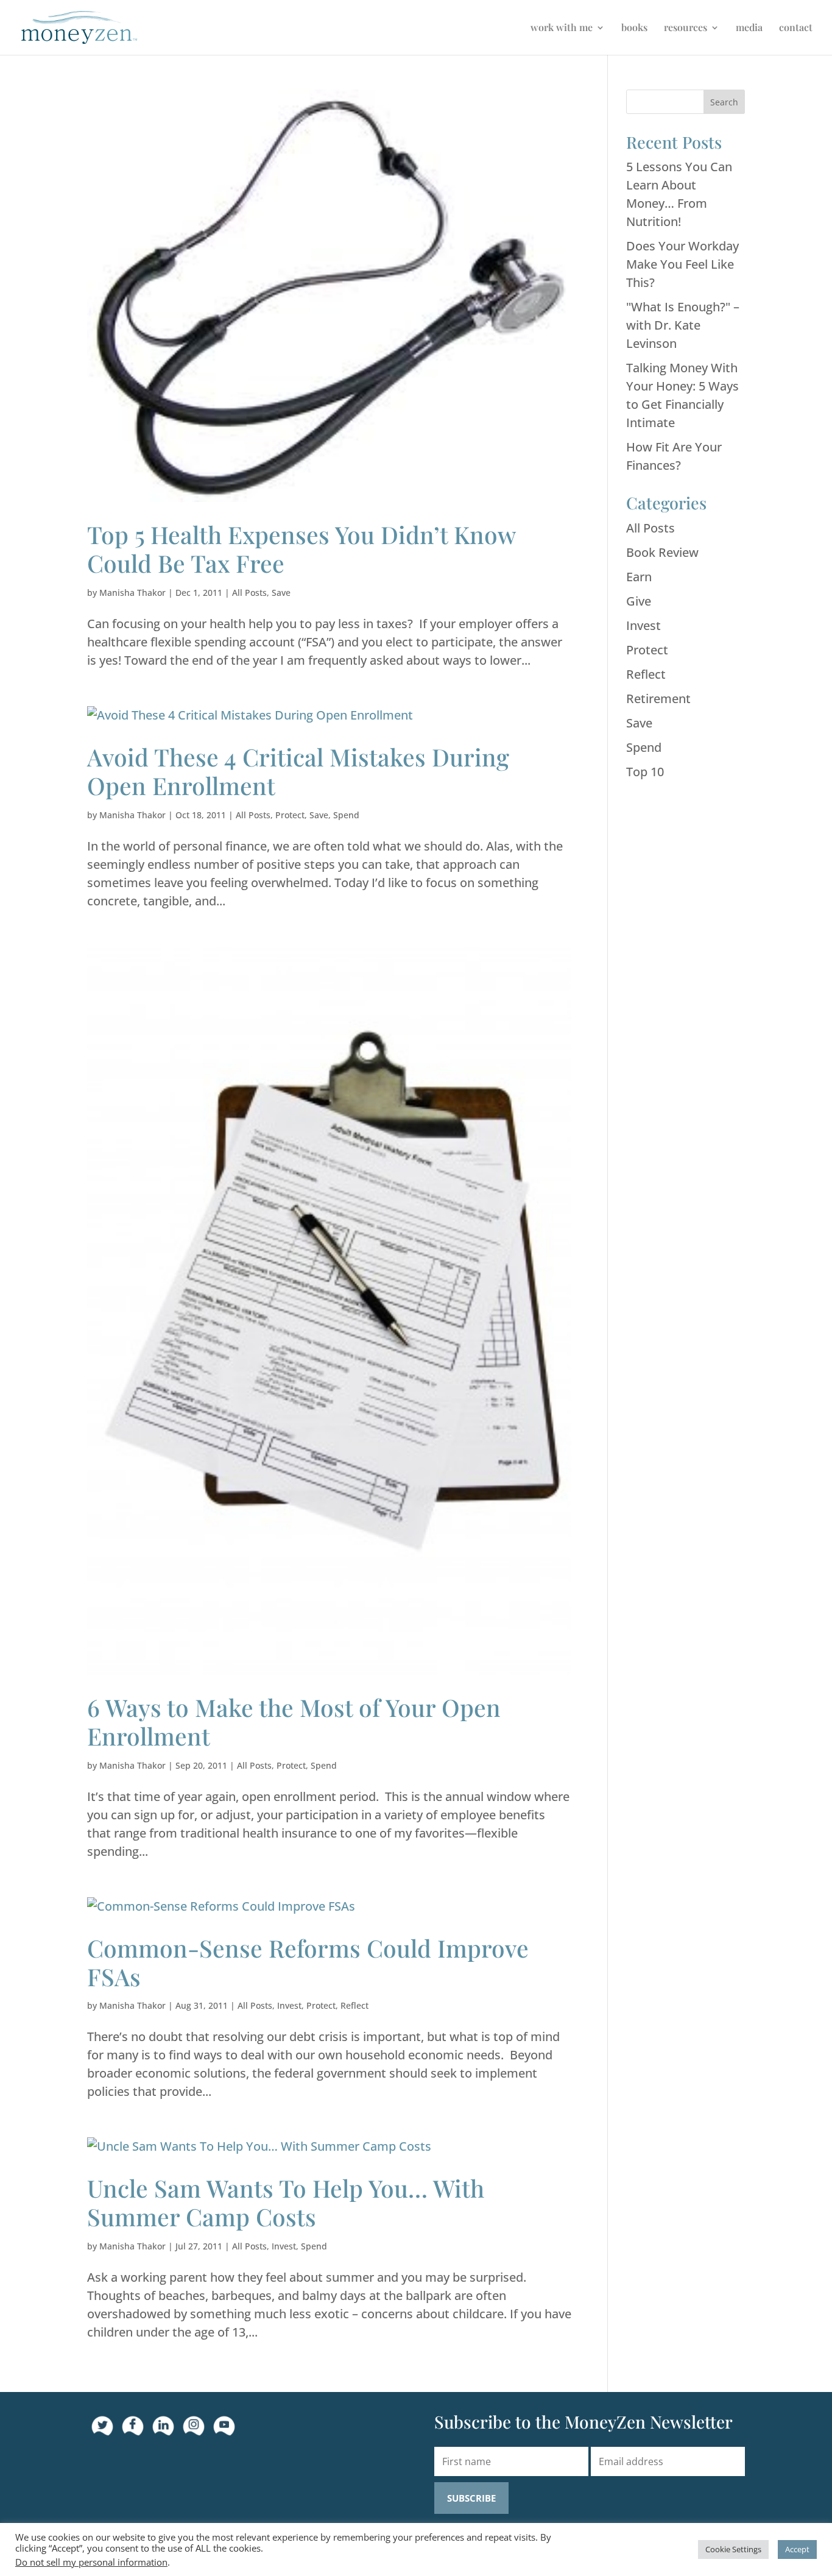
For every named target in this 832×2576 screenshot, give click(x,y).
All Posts (249, 593)
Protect (290, 815)
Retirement (658, 699)
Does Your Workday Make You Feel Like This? (682, 264)
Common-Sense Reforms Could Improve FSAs (308, 1962)
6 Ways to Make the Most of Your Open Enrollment (294, 1721)
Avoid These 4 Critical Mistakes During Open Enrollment (298, 771)
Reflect (354, 2005)
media (749, 28)
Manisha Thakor (132, 593)
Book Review (662, 552)
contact (796, 28)
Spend (346, 815)
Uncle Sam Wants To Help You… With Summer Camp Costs (286, 2202)
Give (639, 601)
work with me (562, 28)
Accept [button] (797, 2549)
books (634, 28)
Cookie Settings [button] (733, 2549)
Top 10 (645, 772)
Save (281, 593)
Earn (639, 577)
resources (686, 28)
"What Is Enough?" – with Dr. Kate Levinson (683, 325)
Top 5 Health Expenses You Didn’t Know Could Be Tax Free (301, 549)
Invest (289, 2005)
